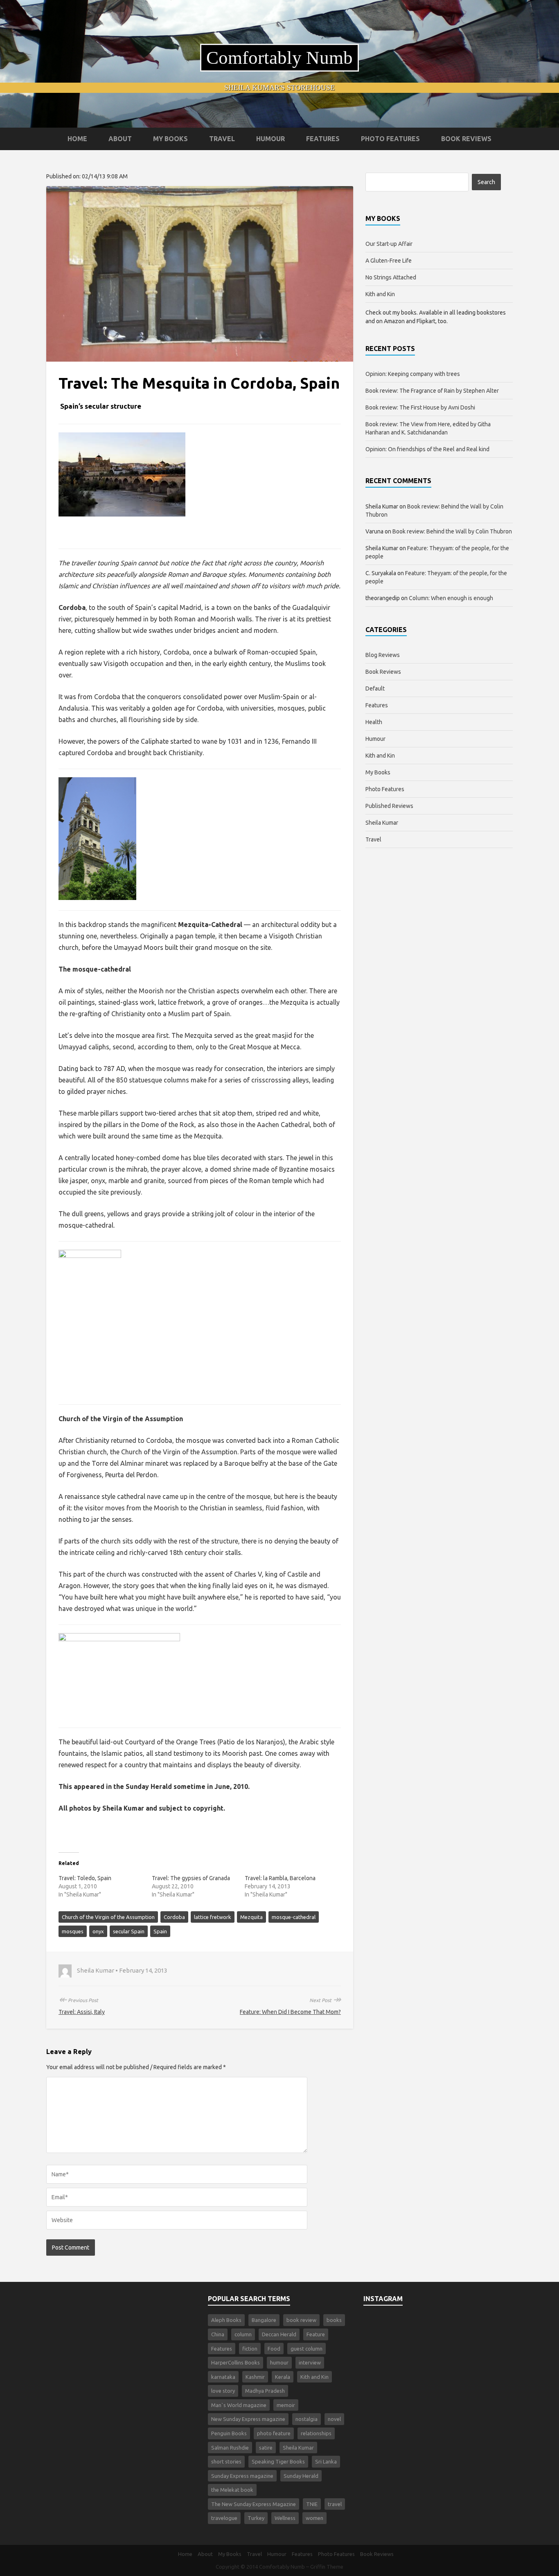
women (314, 2518)
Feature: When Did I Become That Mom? (290, 2012)
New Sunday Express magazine (248, 2419)
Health (374, 722)
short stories (226, 2461)
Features (323, 139)
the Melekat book (232, 2490)
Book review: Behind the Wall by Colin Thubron (452, 531)
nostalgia (307, 2419)
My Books (170, 139)
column (243, 2334)
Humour (270, 139)
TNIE (312, 2504)
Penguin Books (229, 2433)
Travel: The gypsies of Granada (191, 1878)
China (218, 2334)
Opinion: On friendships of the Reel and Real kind (427, 449)
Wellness (285, 2518)
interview (310, 2362)
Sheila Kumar (382, 823)
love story (223, 2391)
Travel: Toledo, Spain (85, 1878)
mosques (73, 1931)
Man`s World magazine (239, 2405)
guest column (307, 2349)
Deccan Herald (279, 2334)
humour (279, 2362)
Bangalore (264, 2320)
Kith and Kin (380, 294)
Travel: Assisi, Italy (82, 2012)
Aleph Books (226, 2320)
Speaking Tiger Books (278, 2461)
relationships (316, 2433)
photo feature (274, 2433)
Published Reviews (389, 806)
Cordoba (174, 1917)
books (334, 2320)
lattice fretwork (213, 1917)
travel (335, 2504)
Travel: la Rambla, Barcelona (280, 1878)
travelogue (224, 2518)
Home (77, 139)
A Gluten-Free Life (389, 261)
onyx (98, 1931)
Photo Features (390, 139)
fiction (250, 2349)
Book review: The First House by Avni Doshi (420, 407)
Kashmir (255, 2377)
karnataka (223, 2377)
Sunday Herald (301, 2476)
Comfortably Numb (279, 58)
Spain (160, 1931)
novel (334, 2419)
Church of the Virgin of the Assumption (108, 1917)
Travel (222, 139)
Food (274, 2349)
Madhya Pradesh (265, 2391)
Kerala (283, 2377)
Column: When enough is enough (451, 598)
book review (301, 2320)
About (120, 139)
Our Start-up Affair (389, 244)
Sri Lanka (326, 2461)
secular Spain (129, 1931)
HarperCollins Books (236, 2362)
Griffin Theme (327, 2567)
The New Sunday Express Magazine (254, 2504)
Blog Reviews (383, 655)
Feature (316, 2334)
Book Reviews (466, 139)
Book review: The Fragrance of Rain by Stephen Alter (432, 391)
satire (266, 2448)
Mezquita (251, 1917)
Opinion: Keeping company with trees (413, 374)
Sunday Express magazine (242, 2476)
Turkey (256, 2518)
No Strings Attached (391, 277)
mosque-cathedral (294, 1917)
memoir (286, 2405)
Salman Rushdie (230, 2448)
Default (375, 688)
